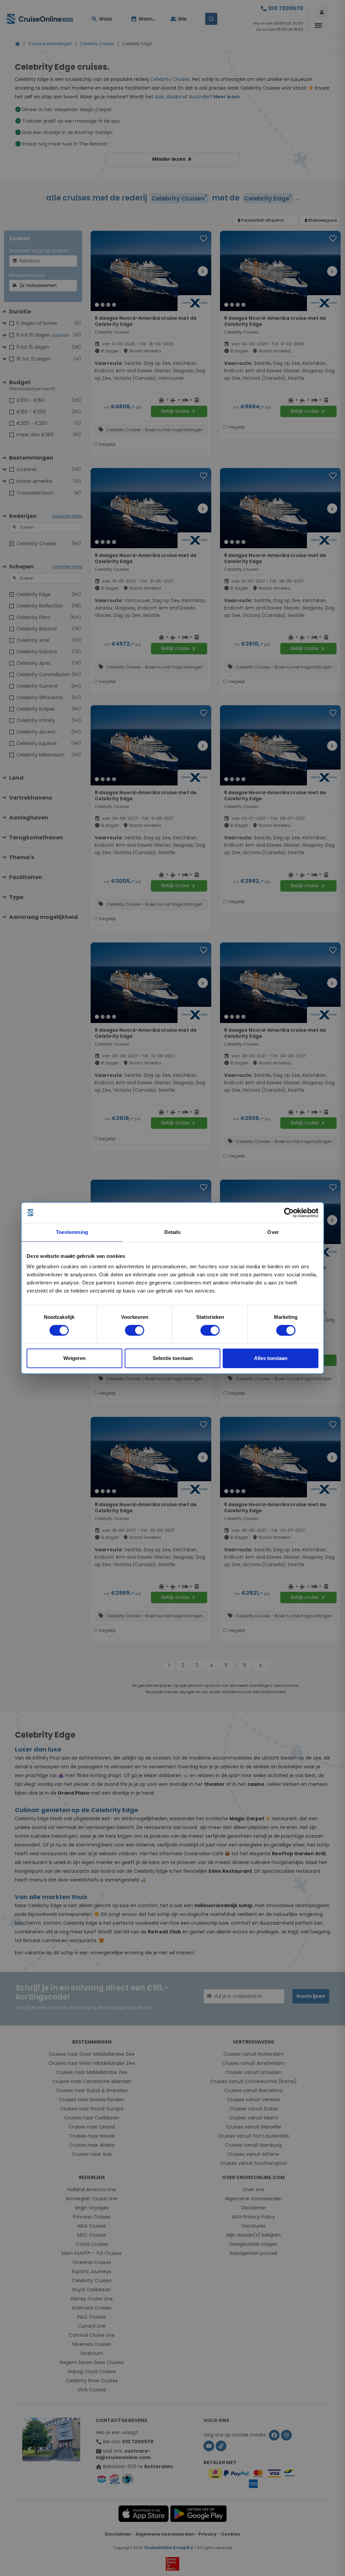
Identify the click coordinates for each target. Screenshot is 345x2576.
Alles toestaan (271, 1358)
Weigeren (74, 1358)
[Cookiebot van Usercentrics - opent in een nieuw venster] (289, 1213)
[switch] (135, 1330)
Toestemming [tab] (72, 1232)
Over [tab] (273, 1232)
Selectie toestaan (173, 1358)
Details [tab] (173, 1232)
